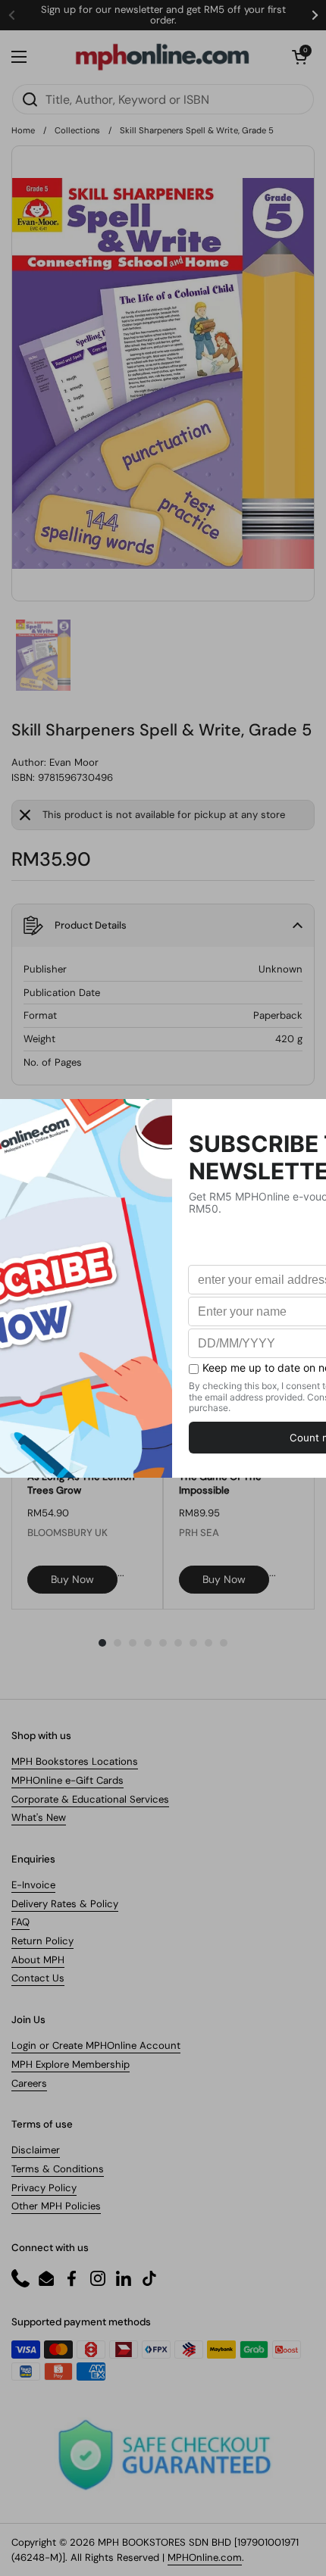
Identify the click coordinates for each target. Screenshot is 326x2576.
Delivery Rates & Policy (65, 1904)
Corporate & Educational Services (90, 1799)
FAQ (20, 1922)
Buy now (72, 1579)
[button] (299, 57)
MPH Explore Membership (71, 2064)
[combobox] (163, 99)
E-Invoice (33, 1885)
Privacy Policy (44, 2188)
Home (23, 130)
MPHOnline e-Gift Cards (67, 1780)
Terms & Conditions (58, 2169)
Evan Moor (74, 762)
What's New (39, 1817)
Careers (29, 2083)
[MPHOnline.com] (162, 57)
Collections (77, 130)
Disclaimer (36, 2150)
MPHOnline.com (205, 2557)
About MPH (38, 1960)
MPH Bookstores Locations (75, 1761)
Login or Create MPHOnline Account (96, 2045)
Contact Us (38, 1978)
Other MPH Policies (56, 2206)
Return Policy (42, 1941)
